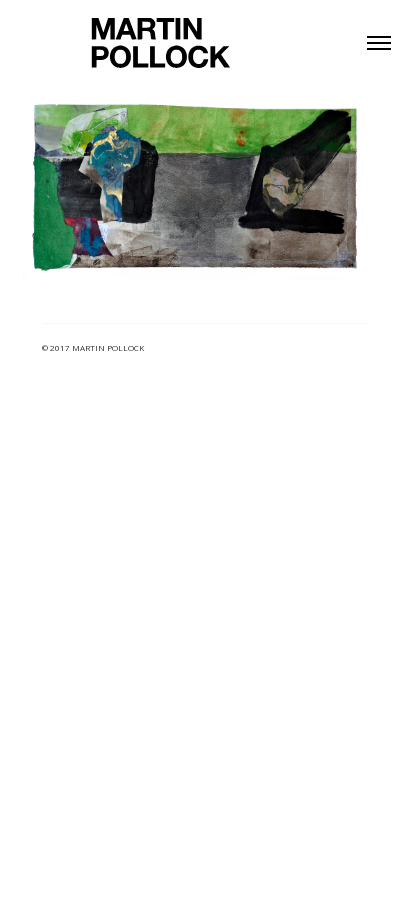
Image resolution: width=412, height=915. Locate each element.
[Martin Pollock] (161, 41)
